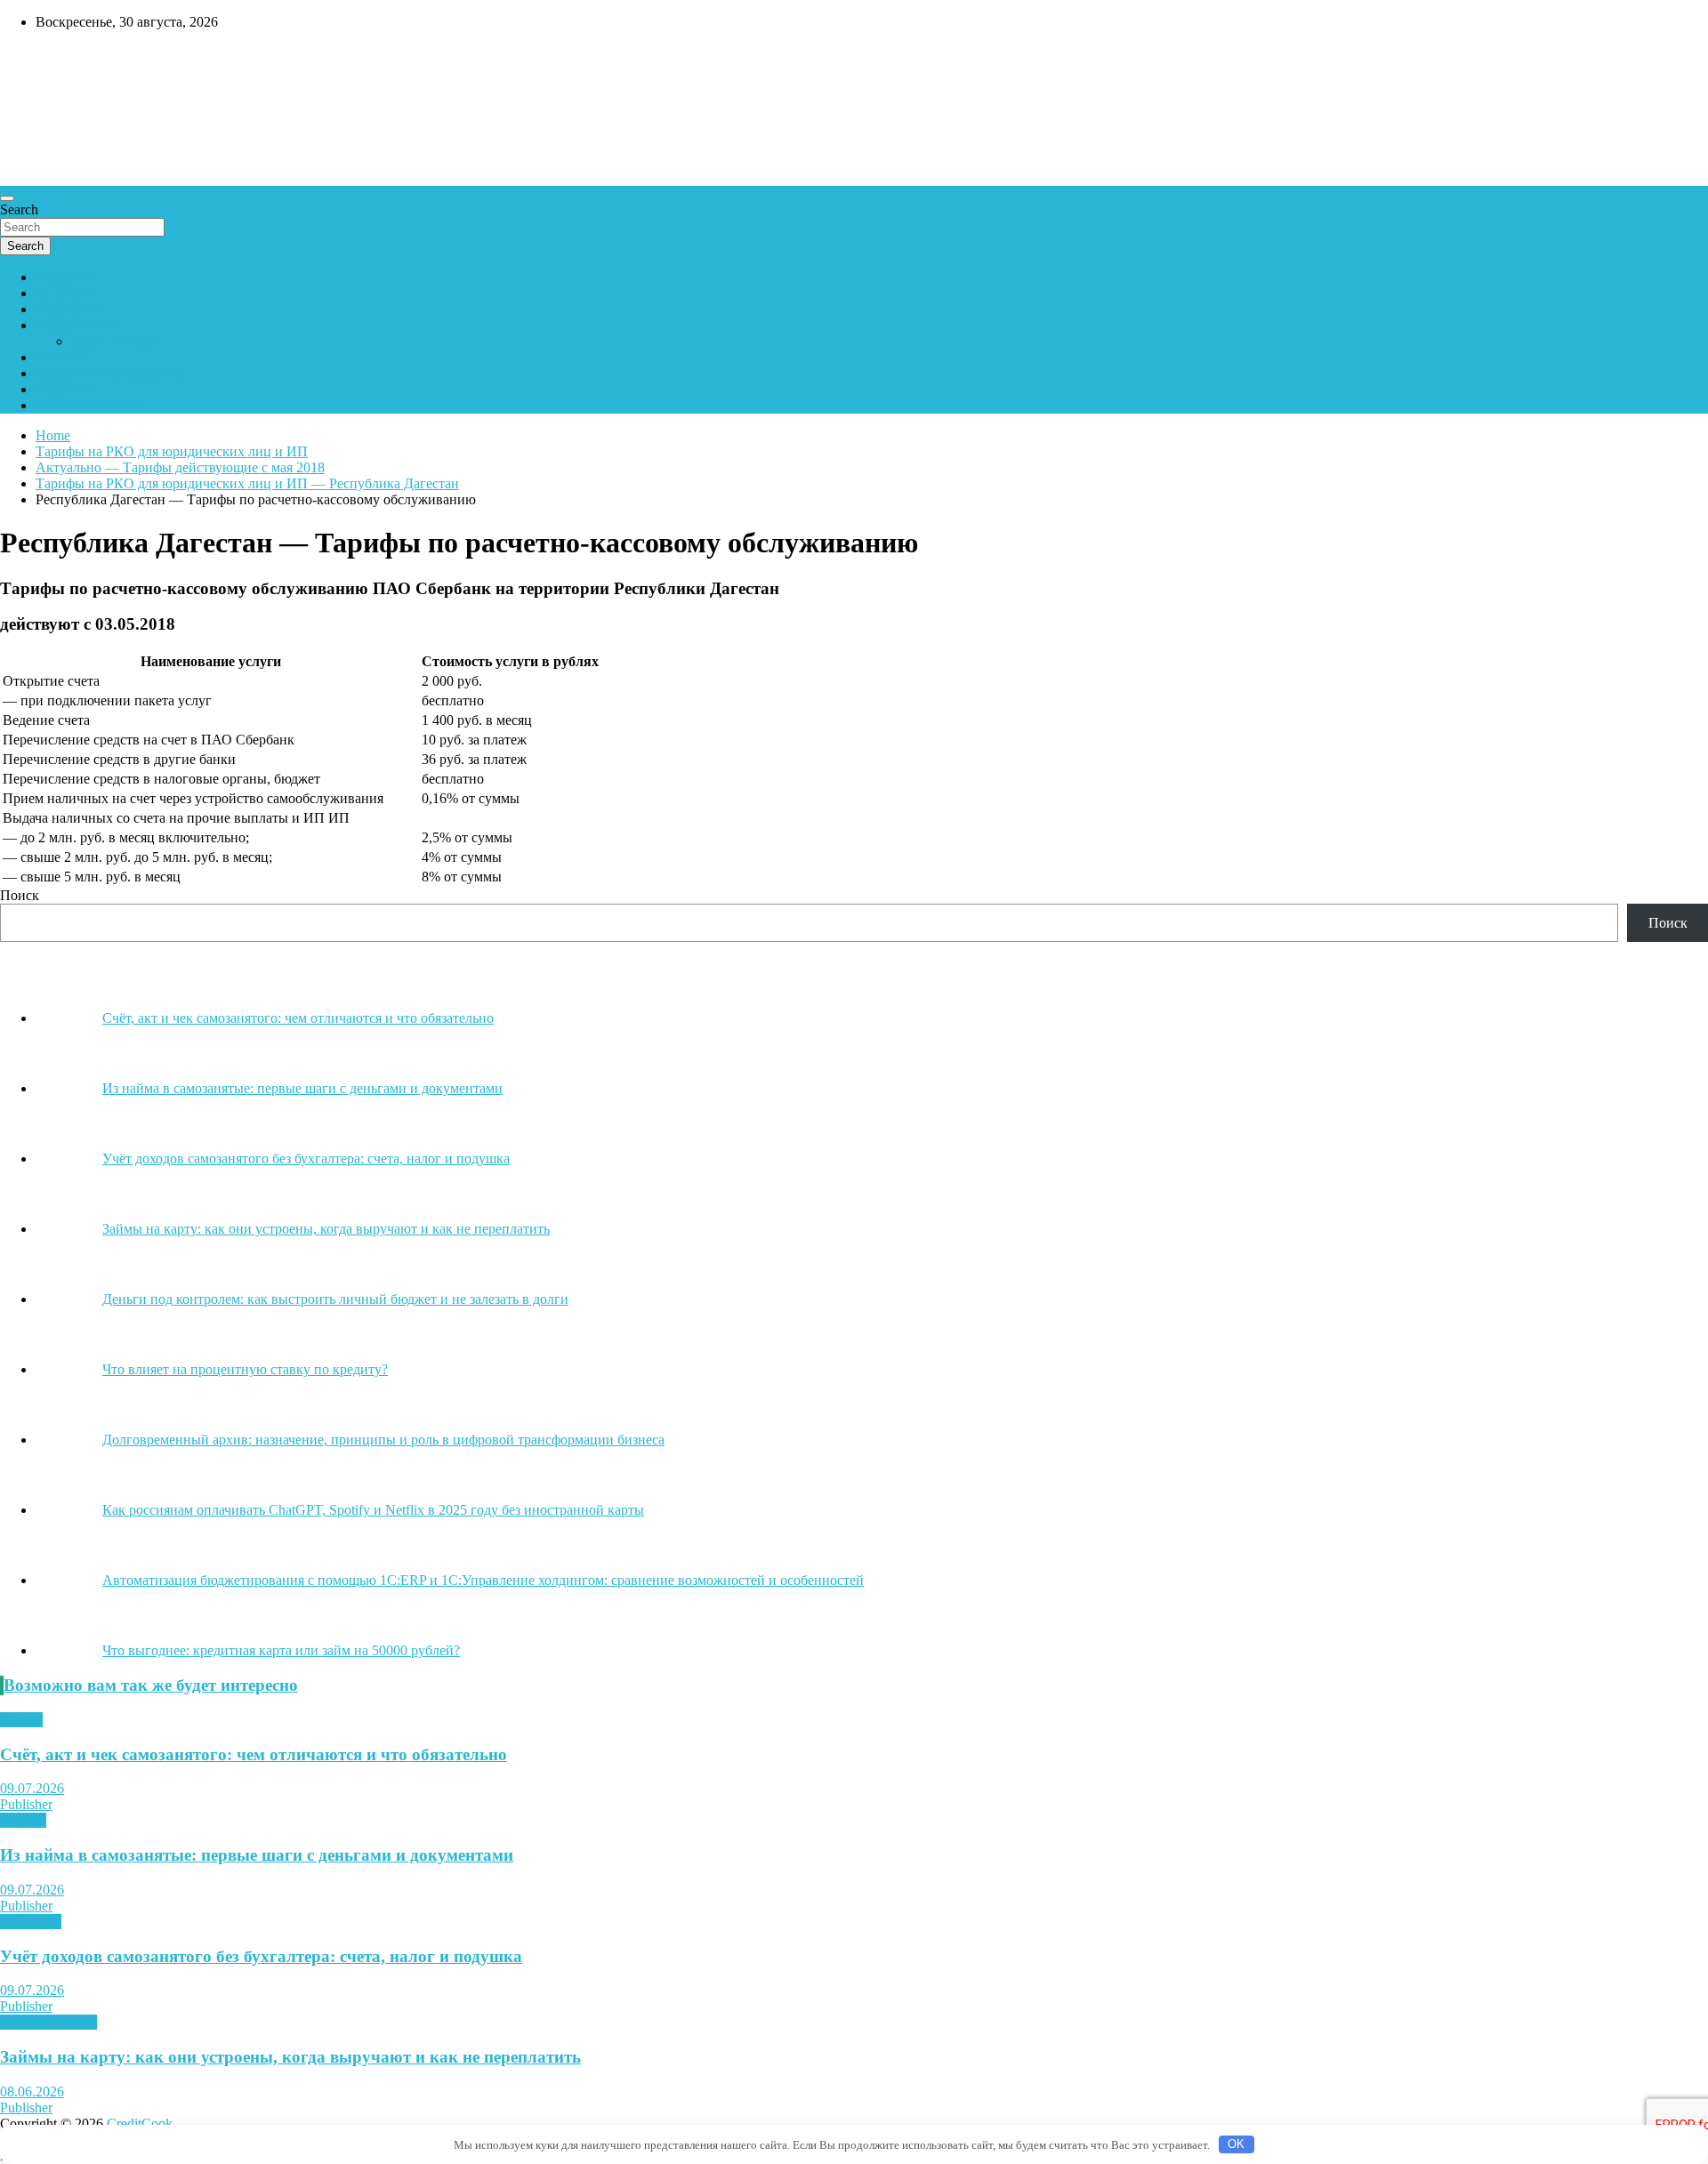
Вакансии (65, 389)
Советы (23, 1820)
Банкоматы (69, 293)
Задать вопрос (114, 341)
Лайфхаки (31, 1922)
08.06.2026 (32, 2092)
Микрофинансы (48, 2022)
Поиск (20, 895)
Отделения (68, 309)
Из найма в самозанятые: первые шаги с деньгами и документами (257, 1855)
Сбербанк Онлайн (91, 405)
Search (19, 209)
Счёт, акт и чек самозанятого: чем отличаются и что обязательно (254, 1754)
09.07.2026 (32, 1788)
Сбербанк (65, 277)
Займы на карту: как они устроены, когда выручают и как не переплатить (290, 2057)
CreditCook (54, 60)
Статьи (21, 1720)
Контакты (65, 357)
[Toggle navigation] (7, 198)
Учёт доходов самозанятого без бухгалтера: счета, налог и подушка (261, 1956)
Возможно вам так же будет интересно (151, 1685)
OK (1236, 2144)
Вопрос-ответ (77, 325)
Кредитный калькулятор (109, 373)
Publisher (26, 1804)
